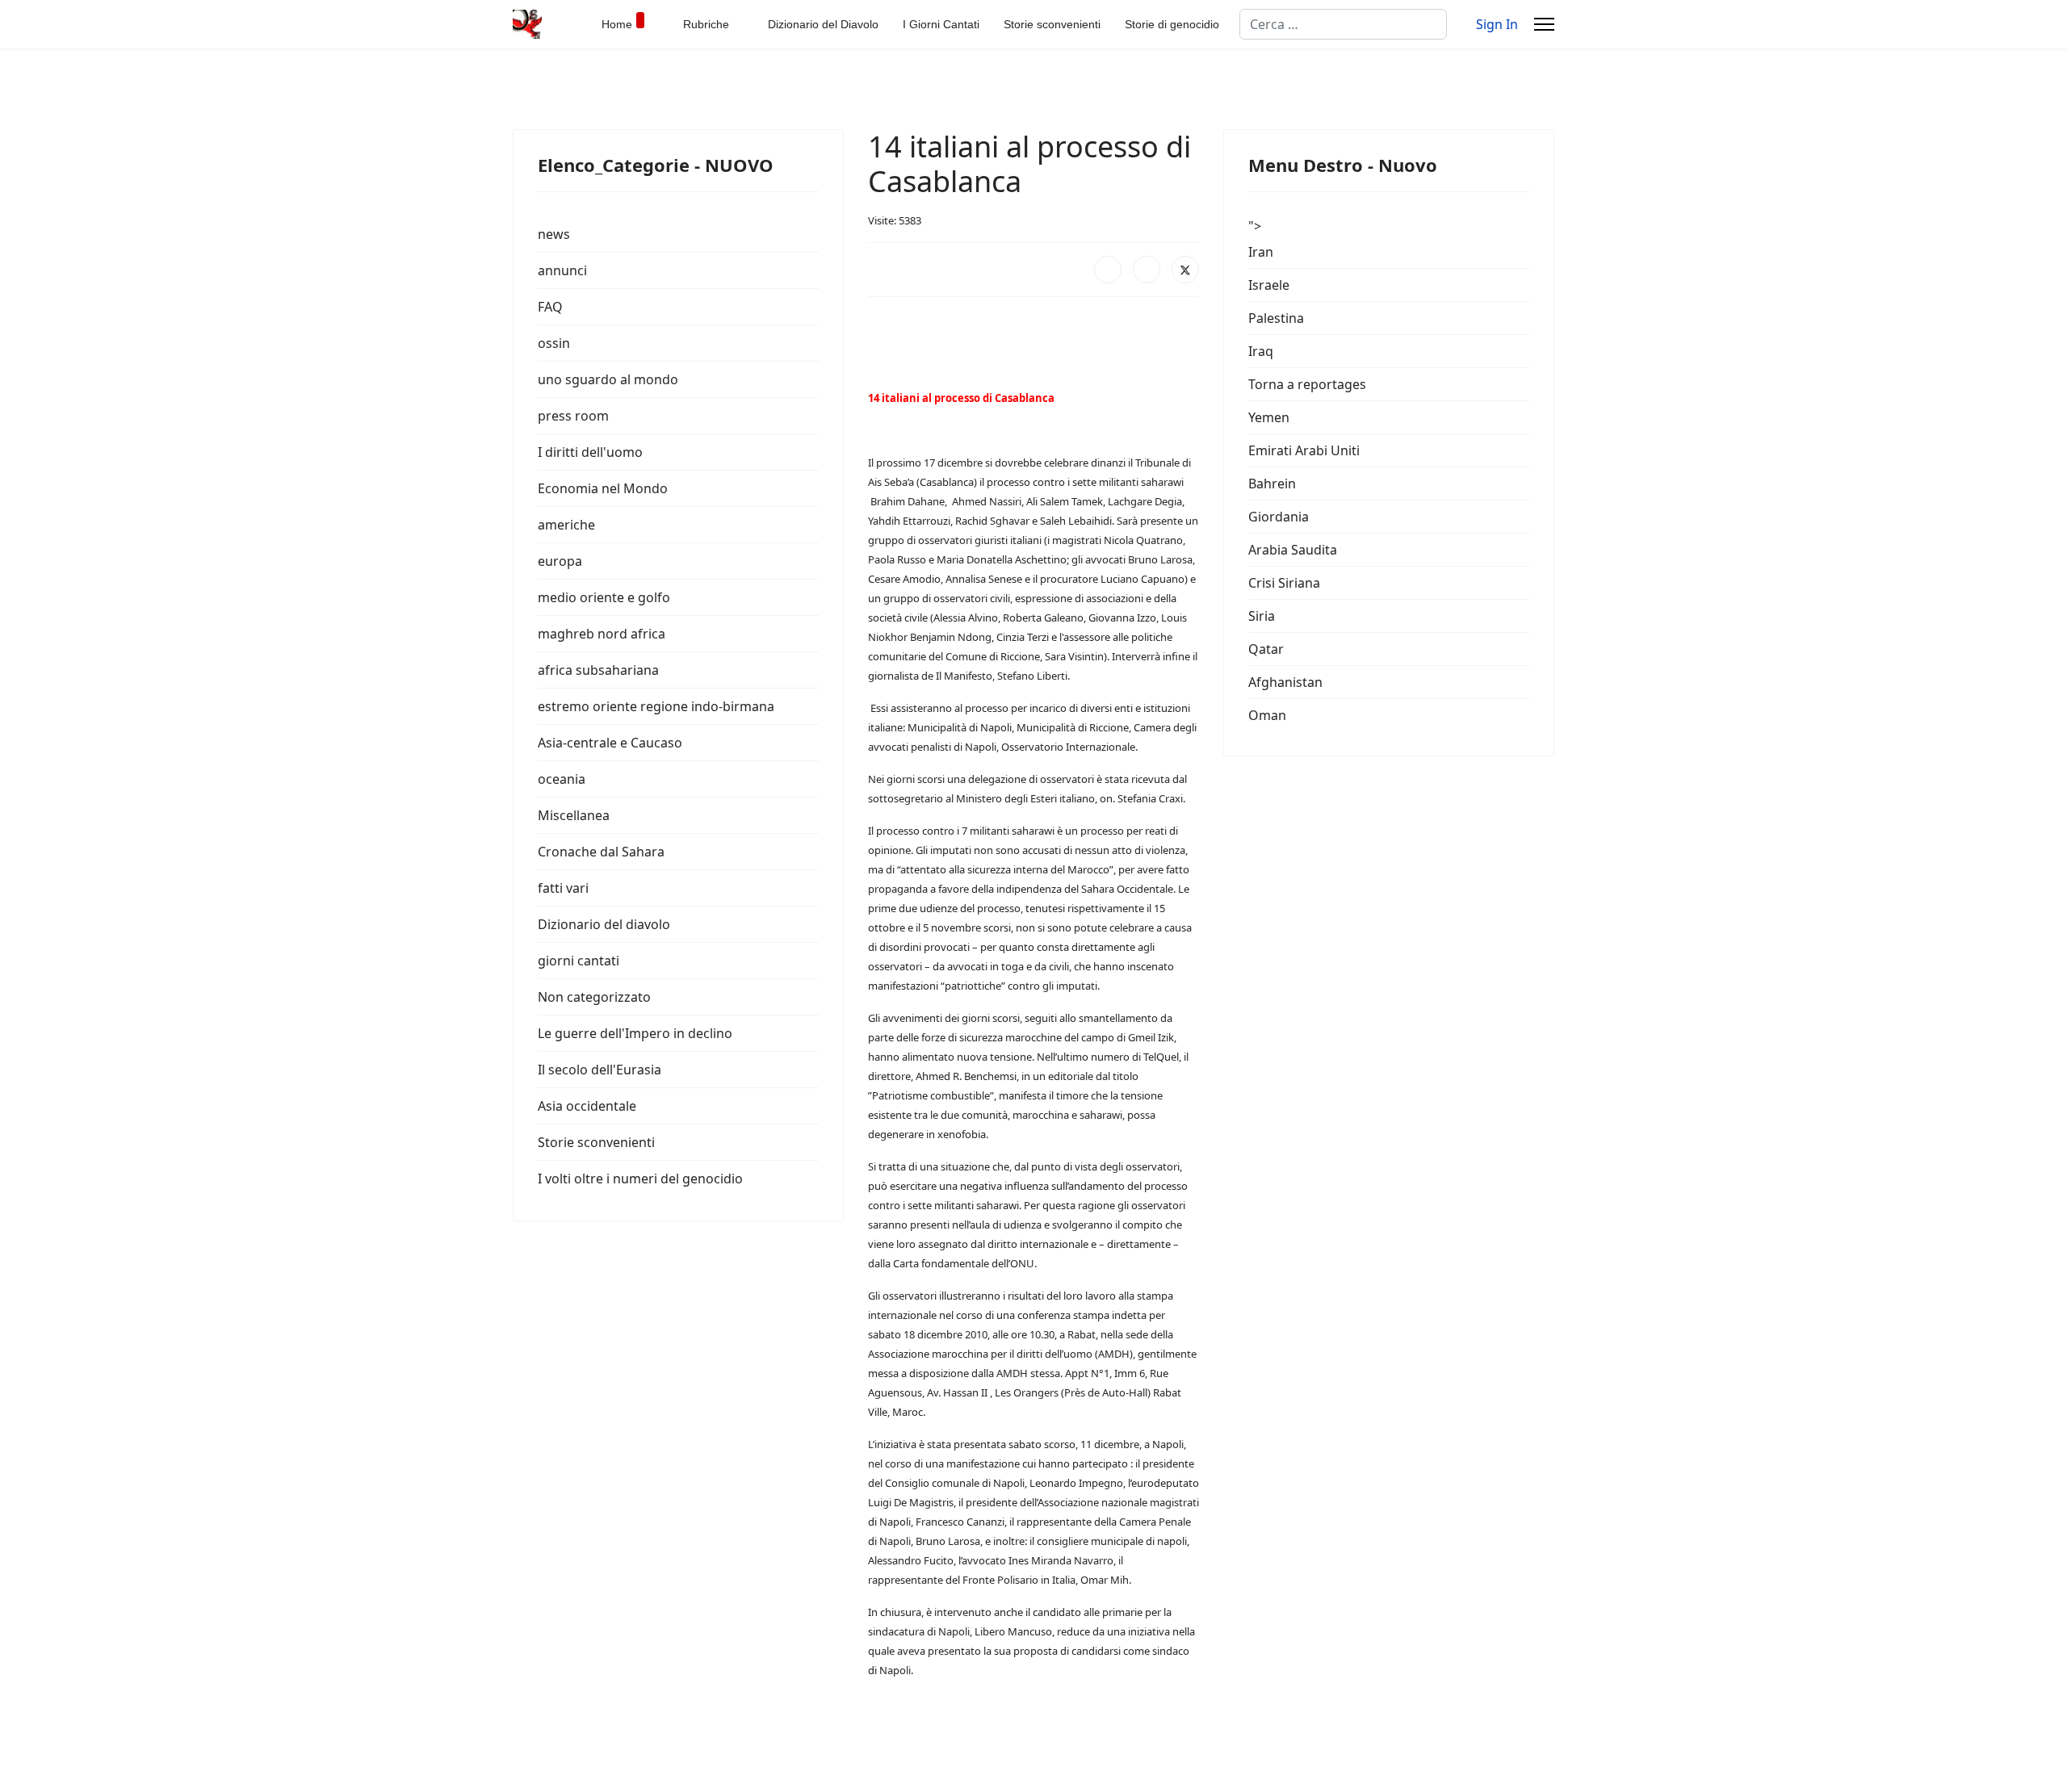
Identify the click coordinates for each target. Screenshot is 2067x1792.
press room (573, 416)
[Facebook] (1108, 270)
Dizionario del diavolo (604, 924)
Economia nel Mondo (603, 488)
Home (617, 24)
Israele (1269, 285)
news (554, 234)
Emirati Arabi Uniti (1304, 450)
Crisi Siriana (1284, 583)
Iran (1261, 252)
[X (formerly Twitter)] (1185, 270)
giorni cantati (579, 961)
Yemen (1269, 417)
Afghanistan (1285, 682)
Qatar (1266, 649)
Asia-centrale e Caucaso (610, 743)
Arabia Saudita (1293, 550)
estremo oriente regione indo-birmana (656, 706)
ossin (554, 343)
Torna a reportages (1307, 384)
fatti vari (563, 888)
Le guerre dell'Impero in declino (635, 1033)
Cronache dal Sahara (601, 852)
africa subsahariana (598, 670)
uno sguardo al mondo (608, 379)
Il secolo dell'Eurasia (600, 1070)
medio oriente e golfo (604, 597)
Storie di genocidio (1172, 24)
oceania (562, 779)
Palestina (1276, 318)
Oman (1267, 715)
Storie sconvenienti (1052, 24)
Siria (1262, 616)
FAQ (550, 307)
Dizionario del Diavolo (823, 24)
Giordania (1279, 517)
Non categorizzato (594, 997)
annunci (562, 270)
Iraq (1261, 351)
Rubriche (706, 24)
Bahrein (1272, 484)
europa (560, 561)
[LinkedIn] (1147, 270)
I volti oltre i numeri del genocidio (640, 1179)
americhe (566, 525)
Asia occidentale (587, 1106)
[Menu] (1544, 24)
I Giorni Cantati (941, 24)
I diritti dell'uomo (590, 452)
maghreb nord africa (602, 634)
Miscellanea (574, 815)
